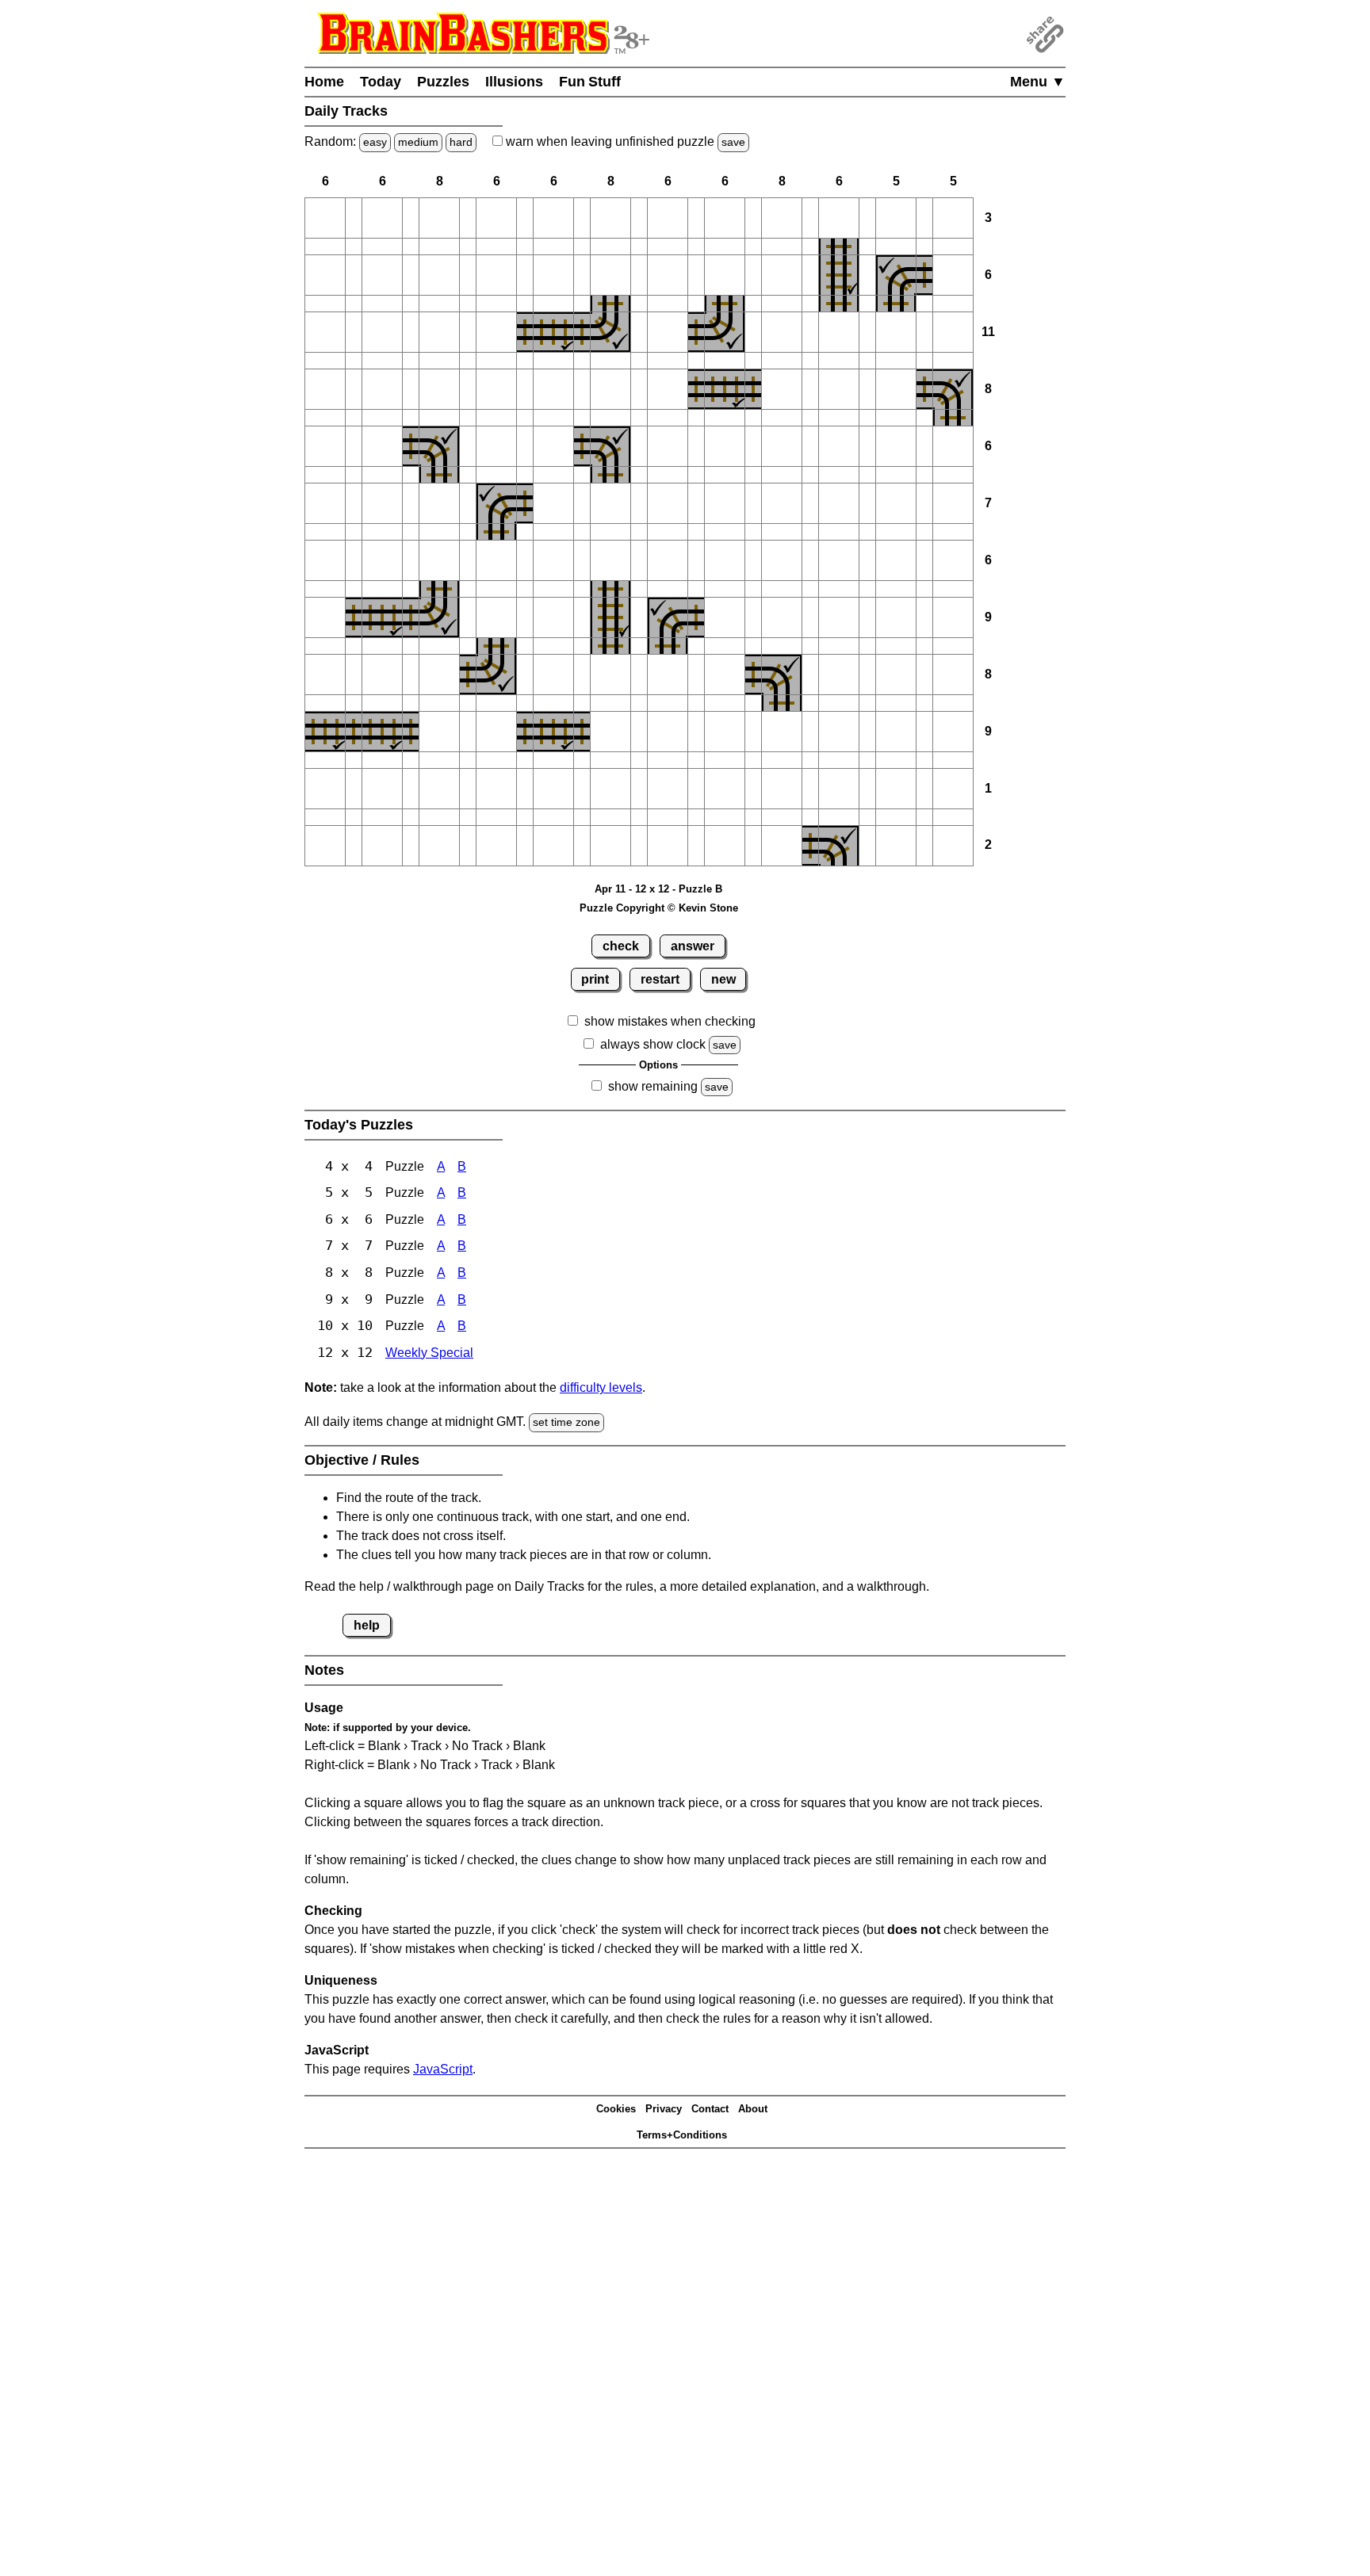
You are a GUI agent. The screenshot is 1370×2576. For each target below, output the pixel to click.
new (723, 979)
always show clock (653, 1044)
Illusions (514, 82)
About (753, 2109)
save (733, 142)
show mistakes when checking (670, 1021)
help (367, 1625)
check (621, 946)
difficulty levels (601, 1387)
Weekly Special (429, 1353)
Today (381, 82)
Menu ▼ (1038, 82)
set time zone (566, 1422)
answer (693, 946)
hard (461, 142)
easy (375, 142)
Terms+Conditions (682, 2135)
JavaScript (443, 2069)
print (595, 979)
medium (418, 142)
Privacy (664, 2109)
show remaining (653, 1086)
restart (660, 979)
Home (324, 82)
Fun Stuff (590, 82)
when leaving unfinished (624, 141)
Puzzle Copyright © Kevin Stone (659, 908)
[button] (325, 218)
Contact (710, 2109)
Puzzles (443, 82)
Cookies (616, 2109)
